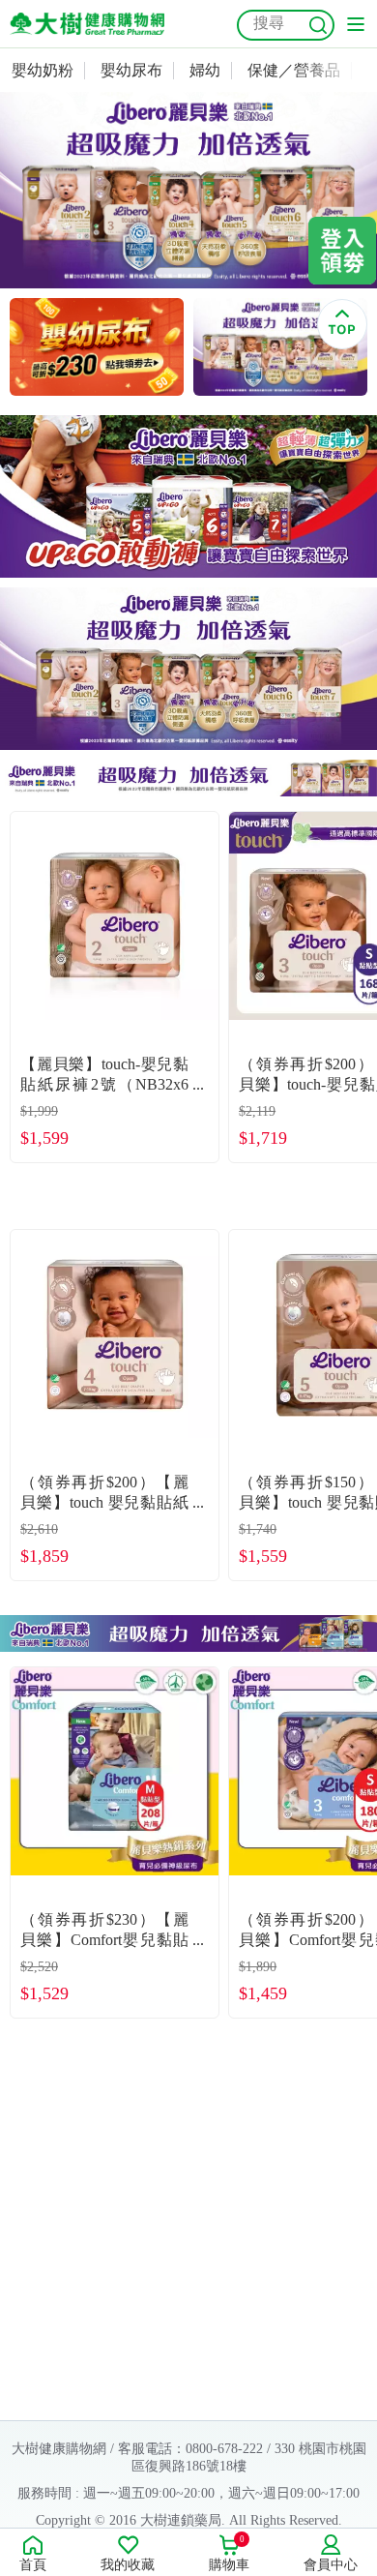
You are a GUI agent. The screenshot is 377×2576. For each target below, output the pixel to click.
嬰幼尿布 (131, 70)
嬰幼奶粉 (43, 70)
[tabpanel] (188, 190)
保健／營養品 (294, 70)
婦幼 (205, 70)
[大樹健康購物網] (87, 24)
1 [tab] (184, 273)
